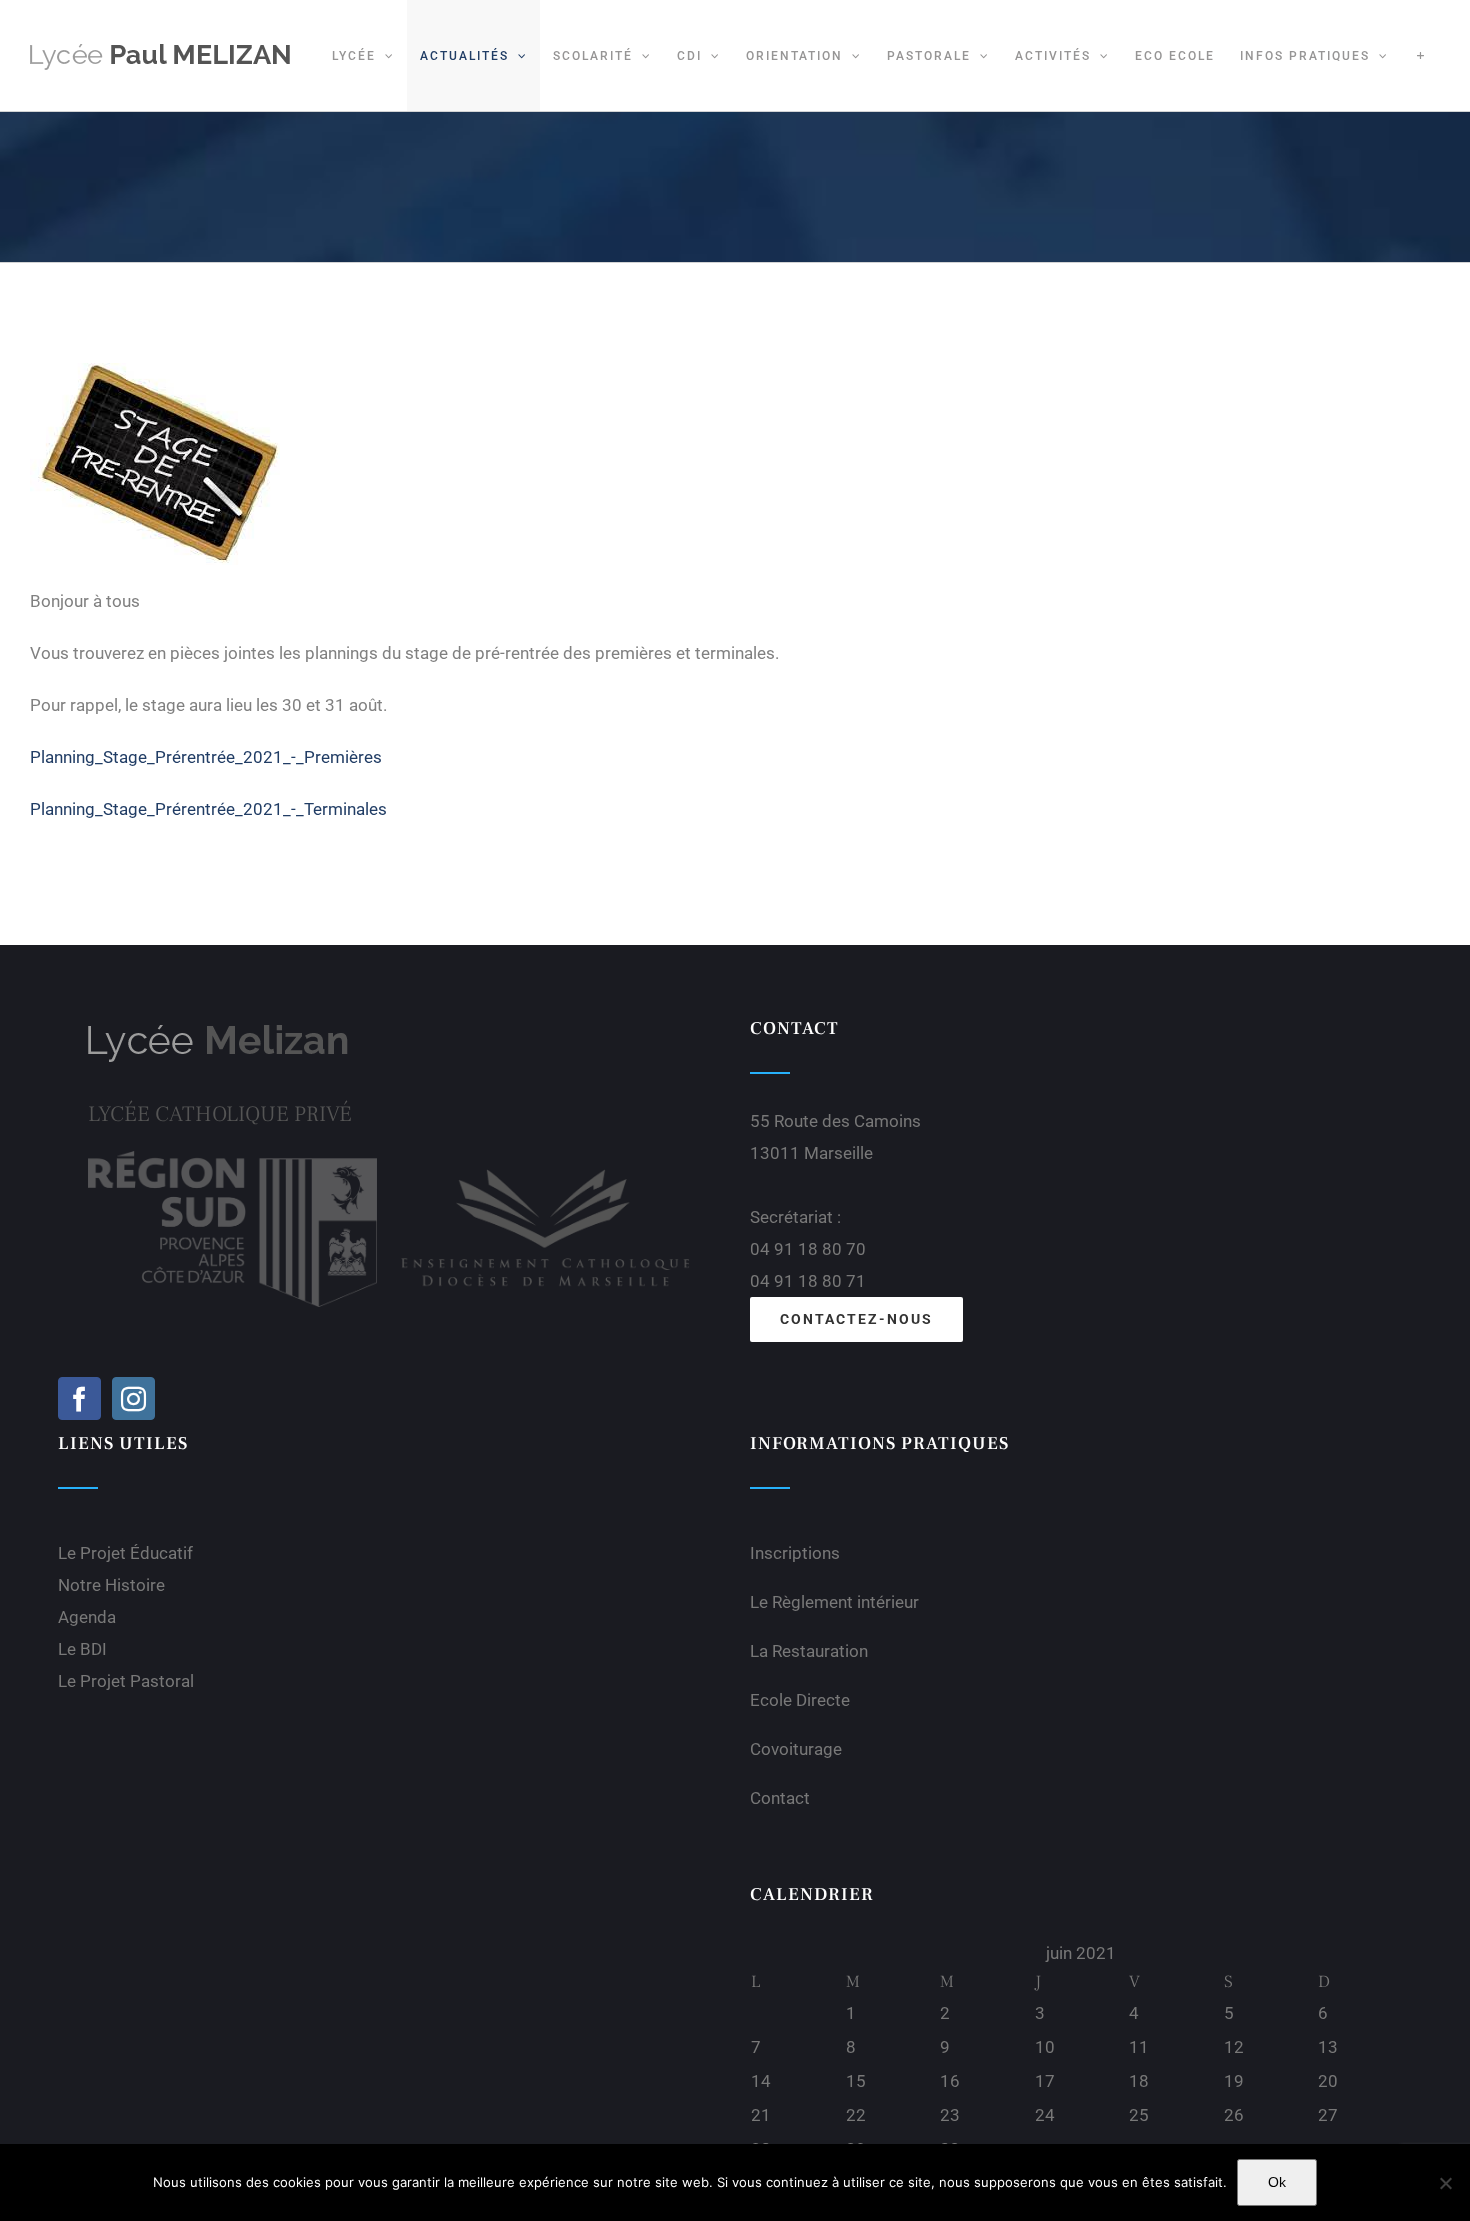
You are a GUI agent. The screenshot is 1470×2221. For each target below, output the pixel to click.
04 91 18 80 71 (808, 1281)
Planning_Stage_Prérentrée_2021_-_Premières (206, 757)
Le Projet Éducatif (125, 1553)
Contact (780, 1798)
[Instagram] (133, 1398)
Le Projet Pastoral (126, 1681)
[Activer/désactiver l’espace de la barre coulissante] (1420, 55)
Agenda (87, 1617)
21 (761, 2115)
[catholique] (545, 1159)
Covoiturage (796, 1749)
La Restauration (809, 1651)
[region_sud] (232, 1159)
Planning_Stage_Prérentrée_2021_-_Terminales (208, 809)
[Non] (1445, 2183)
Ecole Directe (800, 1700)
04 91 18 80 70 (808, 1249)
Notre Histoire (111, 1585)
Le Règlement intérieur (834, 1602)
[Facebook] (79, 1398)
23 (950, 2115)
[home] (218, 1031)
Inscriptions (795, 1553)
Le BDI (82, 1649)
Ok (1277, 2182)
